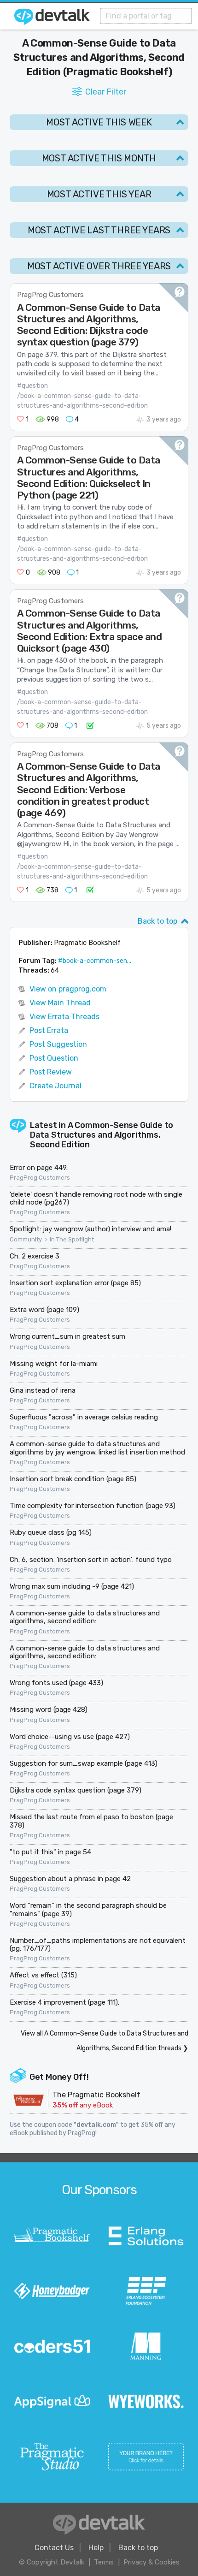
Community (26, 1240)
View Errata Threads (64, 1017)
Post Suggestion (58, 1044)
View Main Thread (60, 1003)
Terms (104, 2562)
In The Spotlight (72, 1240)
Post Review (51, 1072)
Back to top (157, 921)
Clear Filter (106, 92)
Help (96, 2548)
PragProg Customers (50, 295)
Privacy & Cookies (151, 2562)
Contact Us (54, 2548)
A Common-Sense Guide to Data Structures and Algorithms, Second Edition (102, 1135)
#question (32, 386)
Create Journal (55, 1086)
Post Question (54, 1058)
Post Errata (49, 1030)
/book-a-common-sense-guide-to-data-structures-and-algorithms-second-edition (82, 401)
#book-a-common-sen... (95, 961)
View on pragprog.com (68, 989)
